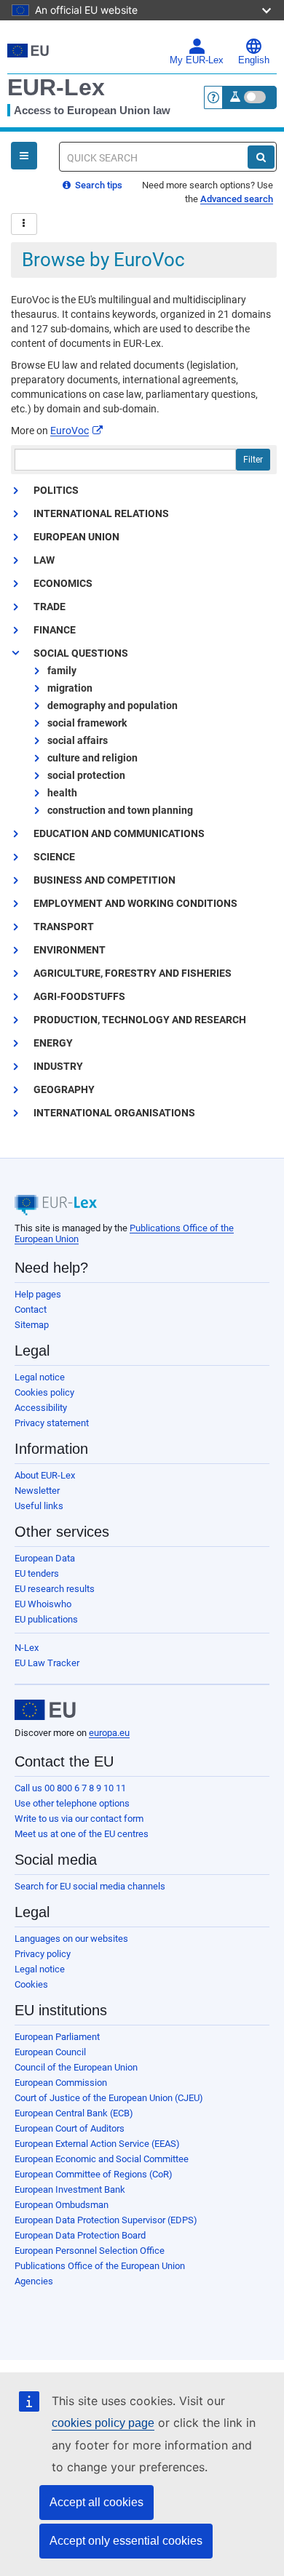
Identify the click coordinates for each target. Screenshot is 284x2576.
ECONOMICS (63, 583)
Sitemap (32, 1325)
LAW (44, 560)
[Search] (261, 157)
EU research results (55, 1589)
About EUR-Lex (45, 1475)
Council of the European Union (76, 2067)
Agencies (34, 2281)
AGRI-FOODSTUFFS (79, 996)
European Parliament (57, 2037)
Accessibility (41, 1408)
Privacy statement (52, 1423)
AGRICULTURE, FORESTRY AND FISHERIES (133, 973)
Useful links (39, 1506)
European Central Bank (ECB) (74, 2113)
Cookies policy (44, 1392)
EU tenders (37, 1573)
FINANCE (55, 630)
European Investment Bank (70, 2189)
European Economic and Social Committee (102, 2159)
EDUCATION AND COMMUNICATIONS (119, 833)
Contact (31, 1309)
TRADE (50, 607)
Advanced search (237, 199)
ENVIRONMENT (70, 950)
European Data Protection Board (80, 2235)
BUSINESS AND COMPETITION (104, 880)
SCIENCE (54, 857)
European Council (50, 2052)
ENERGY (53, 1043)
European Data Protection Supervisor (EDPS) (106, 2220)
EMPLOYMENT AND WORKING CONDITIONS (135, 903)
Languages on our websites (71, 1939)
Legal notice (40, 1377)
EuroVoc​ (70, 431)
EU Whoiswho (43, 1604)
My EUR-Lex (197, 60)
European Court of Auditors (70, 2128)
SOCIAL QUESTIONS (81, 653)
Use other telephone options (72, 1803)
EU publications (46, 1619)
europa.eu (109, 1733)
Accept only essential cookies (126, 2541)
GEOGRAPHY (64, 1089)
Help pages (38, 1294)
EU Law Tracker (47, 1663)
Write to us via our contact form (79, 1819)
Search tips (98, 185)
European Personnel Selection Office (90, 2251)
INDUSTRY (58, 1066)
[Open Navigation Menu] (24, 156)
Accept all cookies (96, 2502)
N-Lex (27, 1648)
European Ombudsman (62, 2205)
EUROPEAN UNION (76, 537)
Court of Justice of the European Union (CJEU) (109, 2098)
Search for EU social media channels (90, 1886)
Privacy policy (43, 1954)
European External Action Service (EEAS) (97, 2144)
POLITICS (56, 490)
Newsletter (37, 1491)
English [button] (254, 60)
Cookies (31, 1984)
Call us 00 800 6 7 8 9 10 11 (70, 1788)
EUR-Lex (56, 87)
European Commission (61, 2083)
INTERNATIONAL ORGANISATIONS (114, 1113)
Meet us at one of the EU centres (82, 1834)
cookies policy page (103, 2423)
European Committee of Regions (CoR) (94, 2174)
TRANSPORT (64, 927)
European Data (45, 1558)
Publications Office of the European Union (100, 2266)
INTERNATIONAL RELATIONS (101, 513)
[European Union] (45, 1710)
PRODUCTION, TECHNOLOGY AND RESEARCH (140, 1020)
